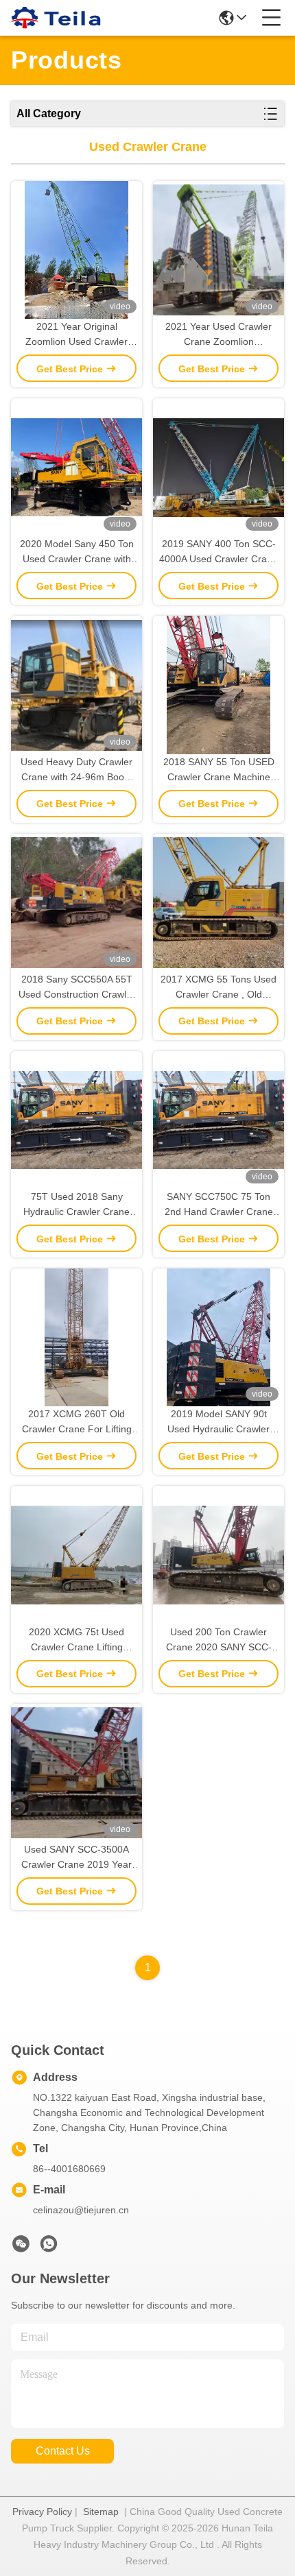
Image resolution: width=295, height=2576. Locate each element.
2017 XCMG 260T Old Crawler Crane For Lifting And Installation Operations (76, 1422)
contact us (63, 2451)
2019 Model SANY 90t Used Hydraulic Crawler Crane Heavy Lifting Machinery (219, 1422)
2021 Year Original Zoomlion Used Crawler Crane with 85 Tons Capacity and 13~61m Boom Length (76, 335)
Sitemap (101, 2512)
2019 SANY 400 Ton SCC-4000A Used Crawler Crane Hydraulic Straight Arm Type (219, 552)
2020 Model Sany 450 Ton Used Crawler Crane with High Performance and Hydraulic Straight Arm (77, 552)
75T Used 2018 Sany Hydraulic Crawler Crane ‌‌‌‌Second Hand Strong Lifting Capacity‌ (77, 1205)
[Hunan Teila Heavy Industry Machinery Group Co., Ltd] (56, 18)
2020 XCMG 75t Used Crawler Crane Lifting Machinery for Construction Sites (76, 1640)
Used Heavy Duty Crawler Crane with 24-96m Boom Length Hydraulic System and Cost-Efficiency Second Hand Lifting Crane (77, 770)
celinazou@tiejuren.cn (81, 2210)
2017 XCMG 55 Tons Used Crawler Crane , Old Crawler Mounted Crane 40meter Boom (219, 988)
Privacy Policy (42, 2512)
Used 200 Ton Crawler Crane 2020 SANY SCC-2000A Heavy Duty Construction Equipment (219, 1640)
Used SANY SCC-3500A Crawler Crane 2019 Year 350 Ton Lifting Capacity (76, 1858)
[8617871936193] (49, 2248)
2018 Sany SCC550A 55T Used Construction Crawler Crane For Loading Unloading (77, 988)
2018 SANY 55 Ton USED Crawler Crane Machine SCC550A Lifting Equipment (219, 770)
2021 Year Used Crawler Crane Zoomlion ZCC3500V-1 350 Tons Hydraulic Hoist (219, 335)
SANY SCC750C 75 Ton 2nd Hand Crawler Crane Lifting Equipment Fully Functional (219, 1205)
